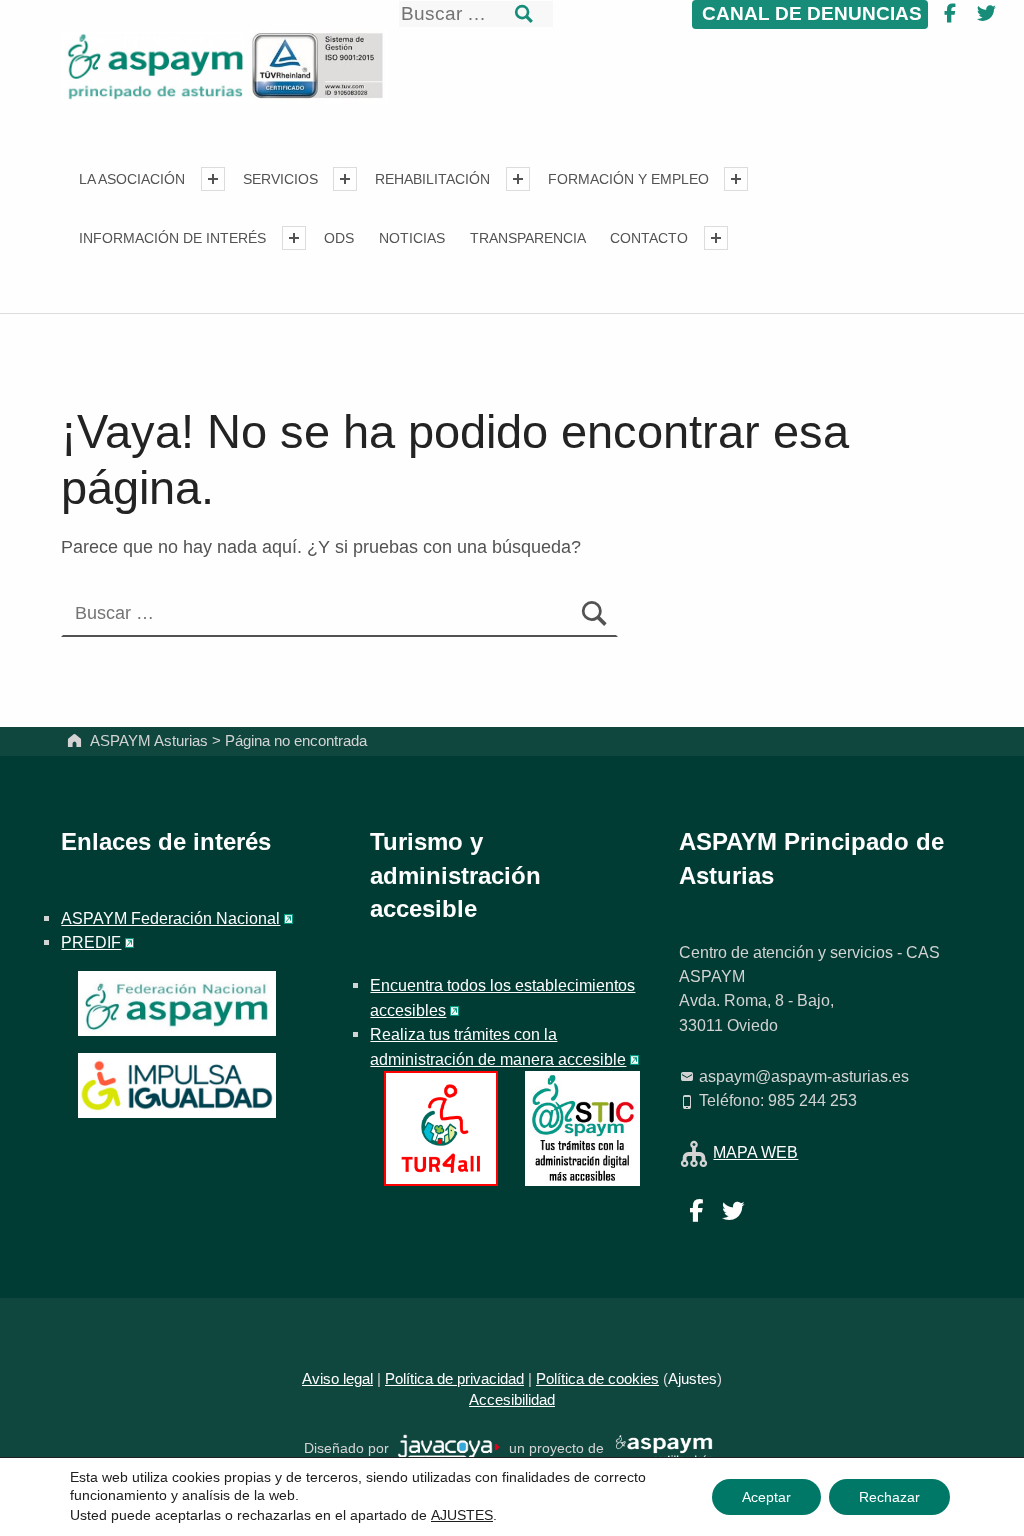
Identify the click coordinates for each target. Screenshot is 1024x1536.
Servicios (280, 179)
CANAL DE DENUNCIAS (809, 13)
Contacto (649, 238)
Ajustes (692, 1379)
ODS (339, 238)
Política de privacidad (454, 1379)
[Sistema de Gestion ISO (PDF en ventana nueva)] (318, 65)
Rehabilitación (432, 179)
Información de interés (172, 238)
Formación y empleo (628, 179)
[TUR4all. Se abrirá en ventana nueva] (441, 1127)
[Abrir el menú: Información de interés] (294, 238)
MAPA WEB (755, 1152)
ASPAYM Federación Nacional (170, 918)
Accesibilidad (512, 1400)
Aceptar (766, 1497)
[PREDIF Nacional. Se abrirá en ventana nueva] (177, 1085)
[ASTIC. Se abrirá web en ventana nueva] (582, 1127)
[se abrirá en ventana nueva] (449, 1447)
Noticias (412, 238)
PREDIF (91, 942)
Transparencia (528, 238)
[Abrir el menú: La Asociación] (213, 179)
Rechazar (889, 1497)
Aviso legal (337, 1379)
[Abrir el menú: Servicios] (345, 179)
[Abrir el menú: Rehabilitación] (518, 179)
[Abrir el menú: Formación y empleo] (736, 179)
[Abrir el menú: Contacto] (716, 238)
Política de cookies (597, 1379)
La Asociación (132, 179)
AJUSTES (462, 1515)
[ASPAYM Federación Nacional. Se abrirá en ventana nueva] (177, 1003)
